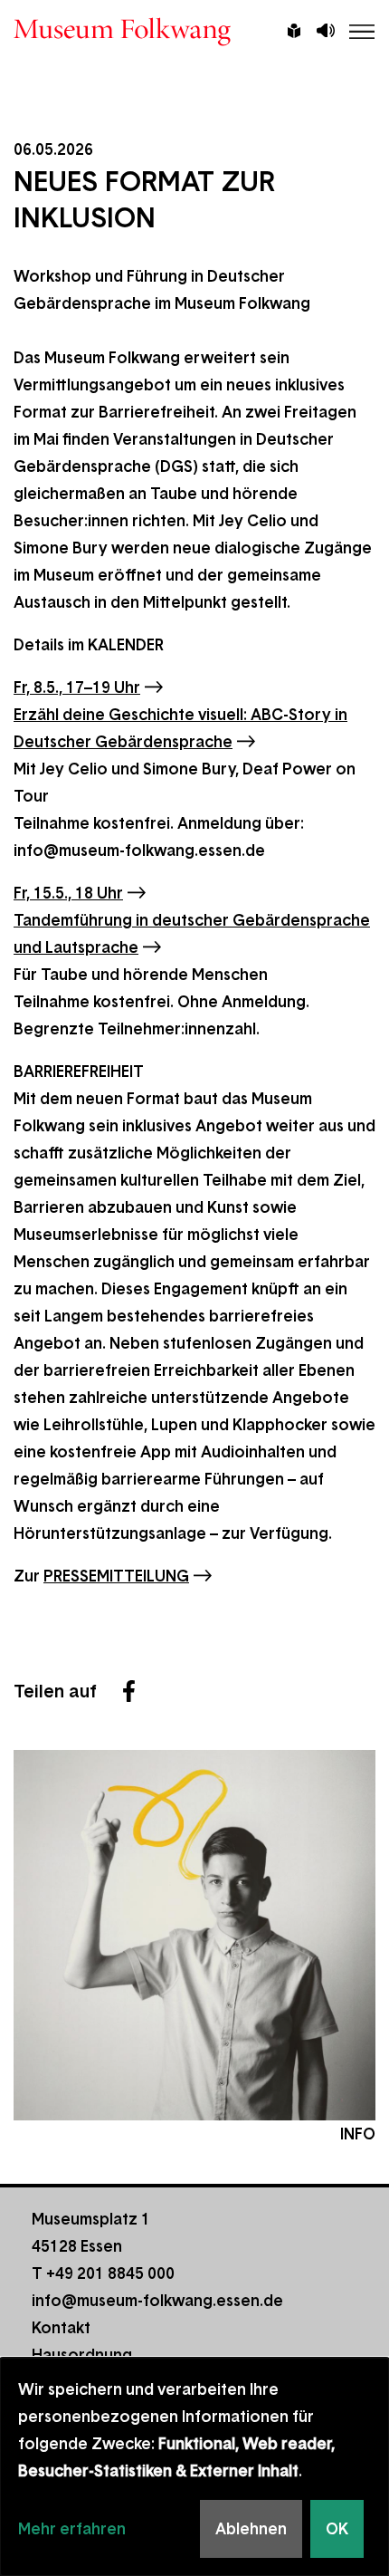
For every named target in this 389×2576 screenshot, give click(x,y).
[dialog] (194, 2467)
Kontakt (61, 2328)
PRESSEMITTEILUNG (116, 1576)
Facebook (128, 1691)
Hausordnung (82, 2355)
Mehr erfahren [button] (72, 2529)
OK (337, 2529)
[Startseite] (194, 32)
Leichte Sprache (294, 33)
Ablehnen (251, 2529)
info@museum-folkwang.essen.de (157, 2301)
